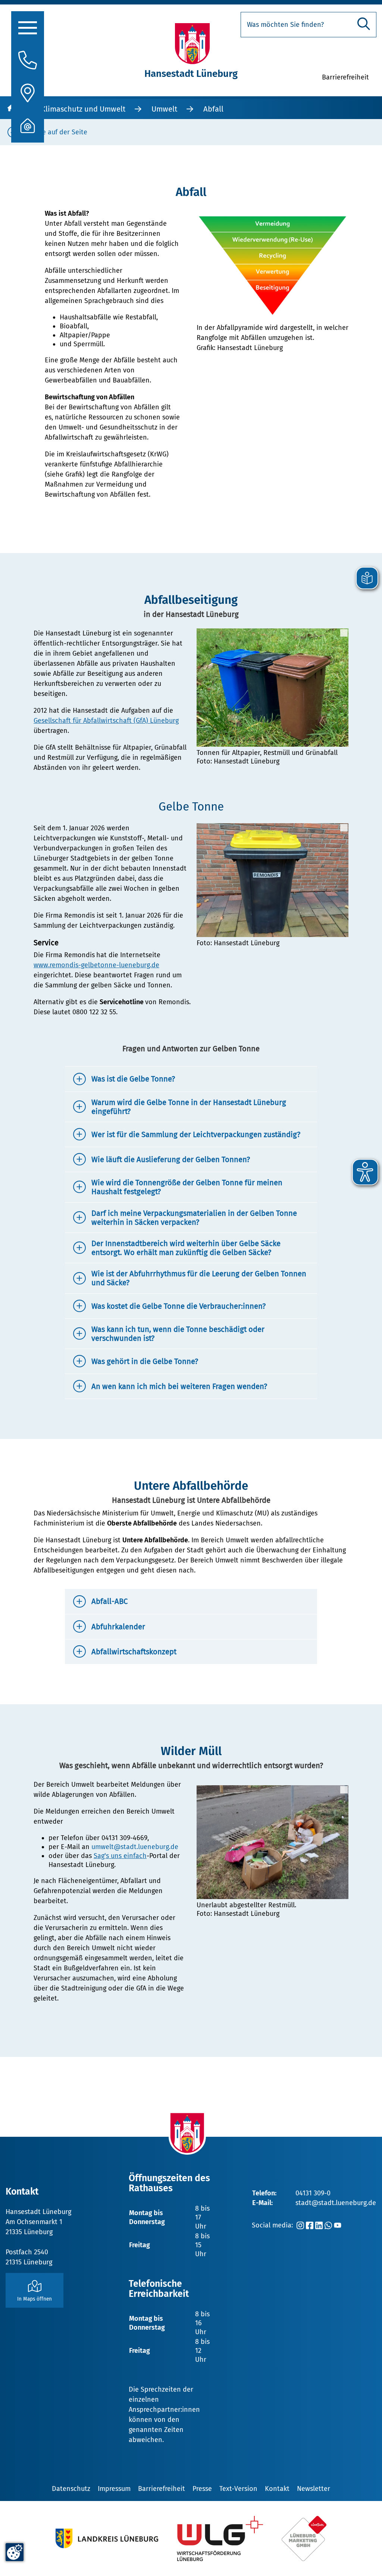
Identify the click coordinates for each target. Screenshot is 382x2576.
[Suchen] (364, 24)
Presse (202, 2489)
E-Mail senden (55, 2118)
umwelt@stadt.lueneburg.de (135, 1847)
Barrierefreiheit (162, 2489)
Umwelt (164, 109)
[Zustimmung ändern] (15, 2552)
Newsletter (314, 2489)
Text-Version (238, 2489)
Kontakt (277, 2489)
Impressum (114, 2489)
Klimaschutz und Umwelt (83, 109)
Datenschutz (71, 2489)
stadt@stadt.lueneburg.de (336, 2203)
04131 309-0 (313, 2193)
